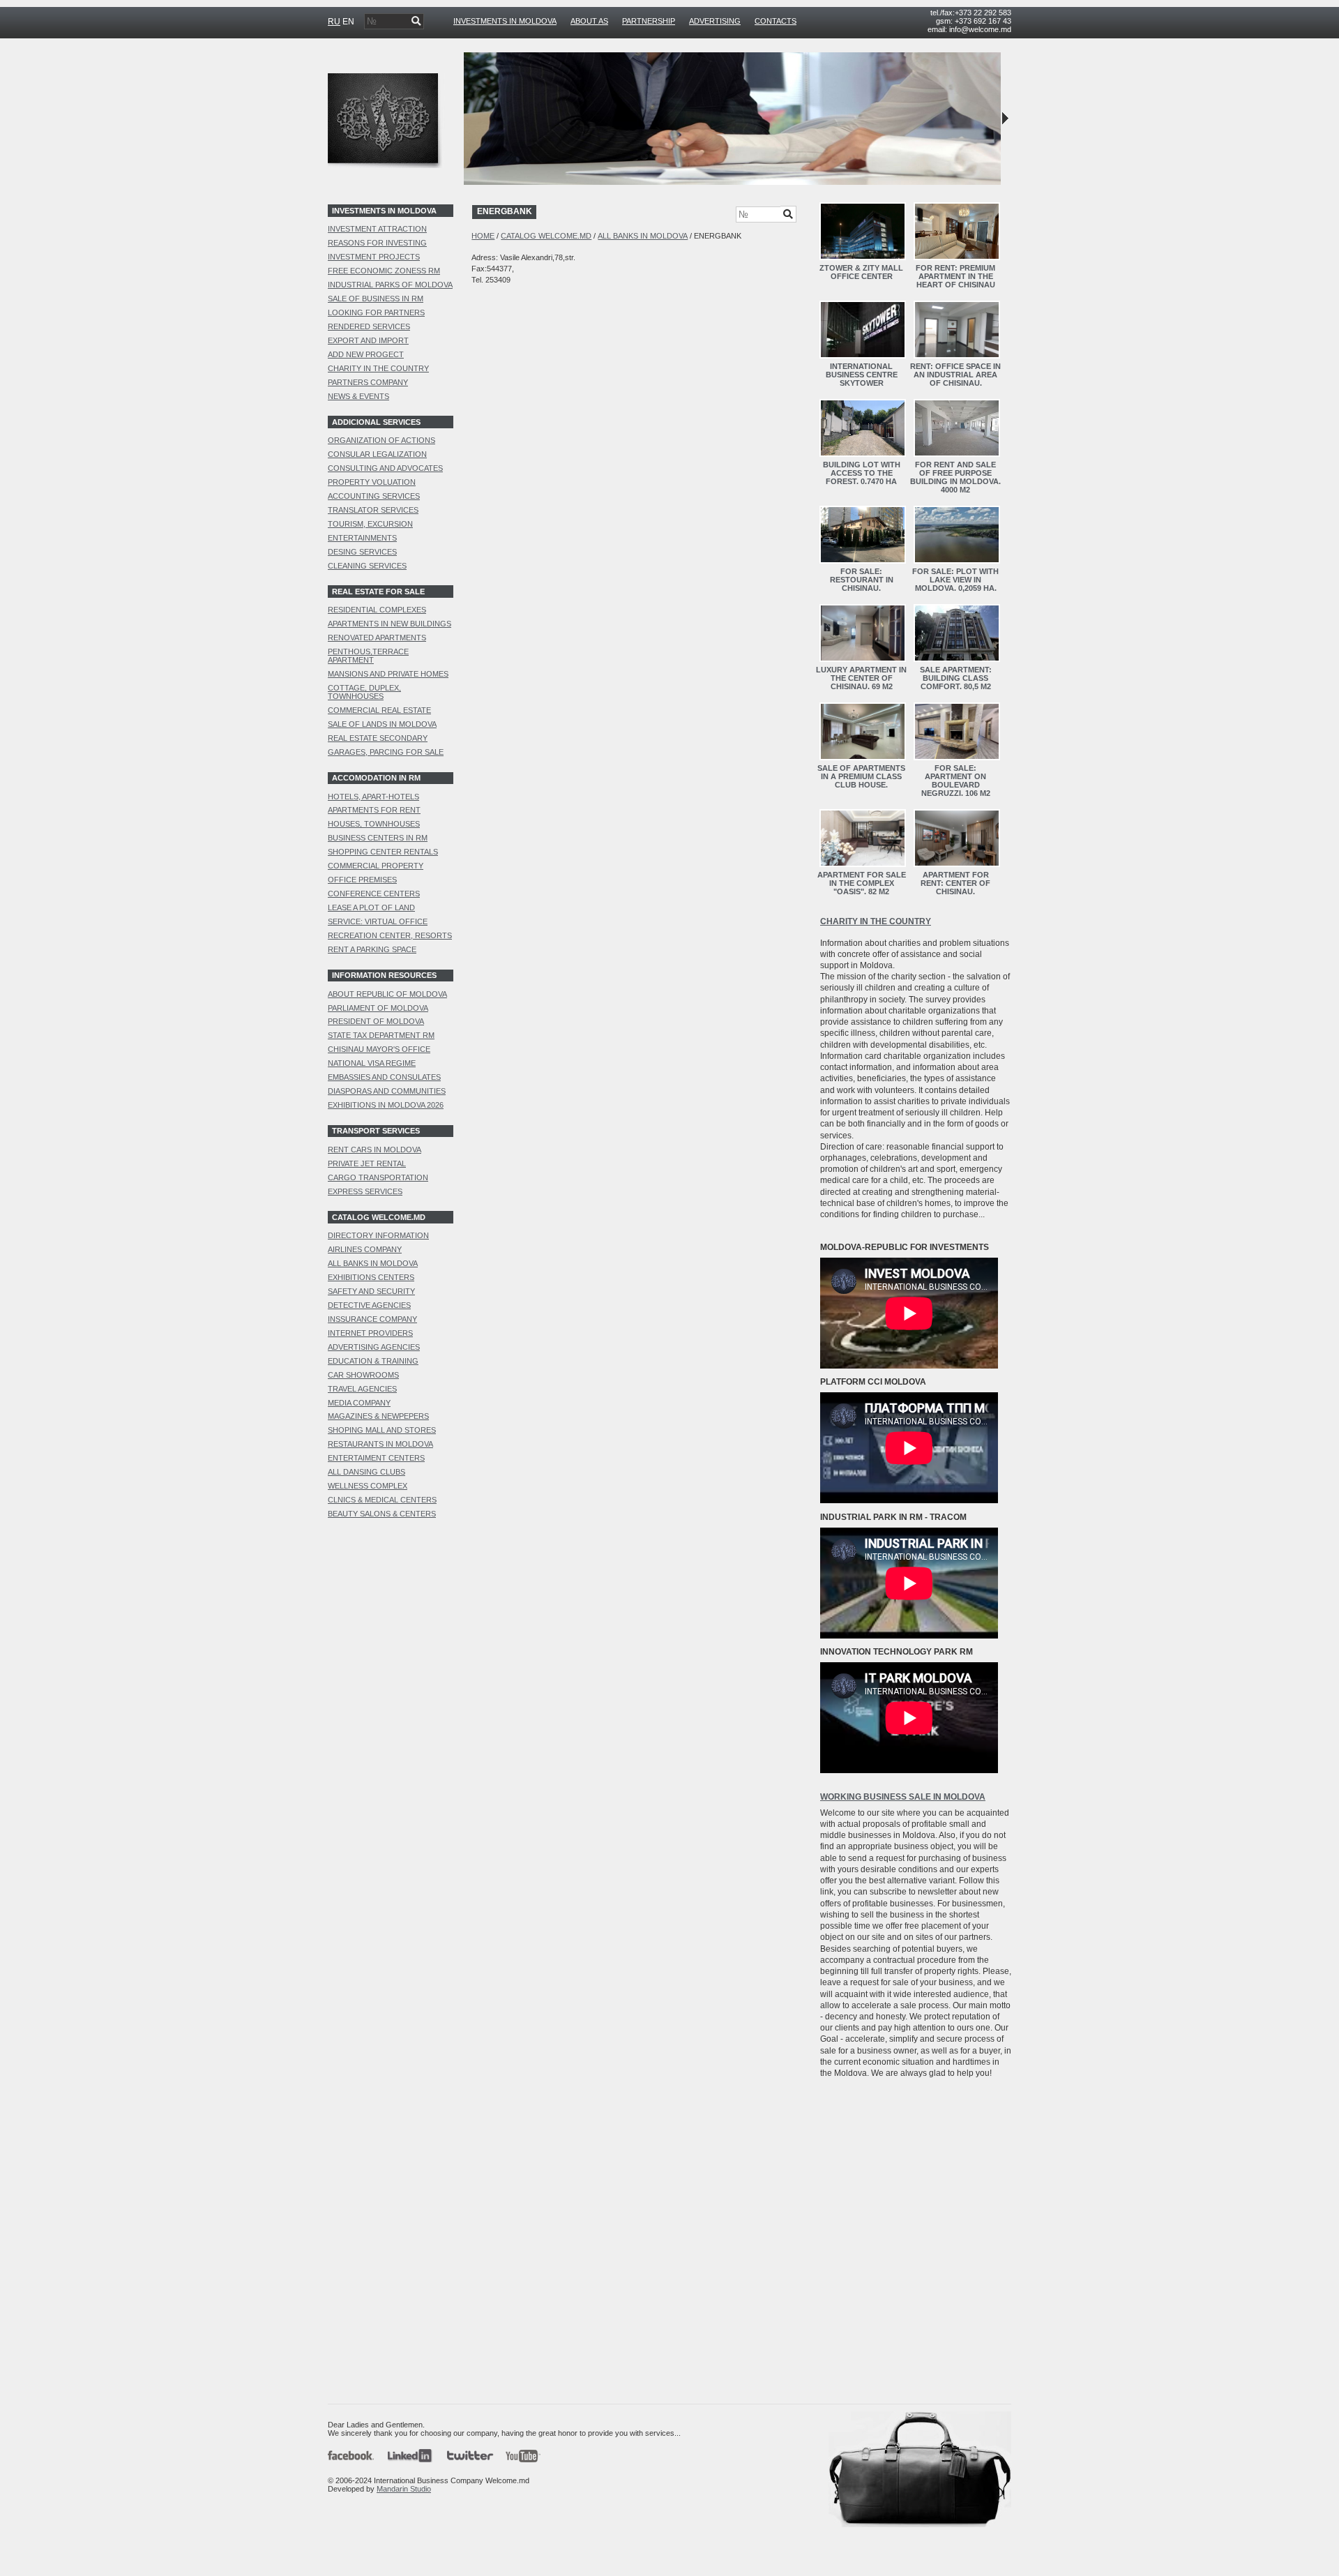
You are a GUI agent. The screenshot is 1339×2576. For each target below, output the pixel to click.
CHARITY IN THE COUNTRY (378, 368)
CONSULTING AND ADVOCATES (385, 468)
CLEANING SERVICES (367, 566)
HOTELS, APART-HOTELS (373, 797)
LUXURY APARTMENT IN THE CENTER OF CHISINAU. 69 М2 (861, 678)
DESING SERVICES (362, 552)
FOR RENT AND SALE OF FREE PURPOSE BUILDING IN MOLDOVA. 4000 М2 (955, 477)
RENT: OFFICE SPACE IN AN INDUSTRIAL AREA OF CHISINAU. (955, 375)
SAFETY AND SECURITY (371, 1291)
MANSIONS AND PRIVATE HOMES (388, 674)
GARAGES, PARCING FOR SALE (386, 752)
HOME (483, 236)
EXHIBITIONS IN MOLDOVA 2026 (386, 1105)
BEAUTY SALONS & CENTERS (382, 1514)
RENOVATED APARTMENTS (377, 638)
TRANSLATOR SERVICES (373, 510)
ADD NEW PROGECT (366, 354)
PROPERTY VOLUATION (372, 482)
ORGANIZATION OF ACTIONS (381, 440)
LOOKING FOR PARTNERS (376, 312)
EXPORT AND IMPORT (368, 340)
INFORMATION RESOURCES (384, 975)
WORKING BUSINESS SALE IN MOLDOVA (903, 1797)
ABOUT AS (589, 21)
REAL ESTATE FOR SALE (378, 592)
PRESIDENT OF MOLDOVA (376, 1021)
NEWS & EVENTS (358, 396)
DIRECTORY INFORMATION (378, 1235)
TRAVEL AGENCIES (362, 1389)
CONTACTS (776, 21)
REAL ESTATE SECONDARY (378, 738)
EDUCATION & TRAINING (373, 1361)
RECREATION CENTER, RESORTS (390, 935)
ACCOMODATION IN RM (376, 778)
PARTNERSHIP (649, 21)
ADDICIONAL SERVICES (376, 422)
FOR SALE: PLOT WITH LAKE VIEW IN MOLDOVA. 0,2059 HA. (955, 580)
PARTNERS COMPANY (368, 382)
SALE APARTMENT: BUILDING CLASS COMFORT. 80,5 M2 (956, 678)
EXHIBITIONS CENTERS (371, 1277)
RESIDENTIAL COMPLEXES (377, 610)
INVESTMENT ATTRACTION (377, 229)
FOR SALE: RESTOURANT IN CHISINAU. (862, 580)
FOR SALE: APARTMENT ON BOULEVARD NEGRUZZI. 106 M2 (956, 781)
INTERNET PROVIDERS (370, 1333)
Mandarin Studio (404, 2489)
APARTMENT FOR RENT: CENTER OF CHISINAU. (955, 883)
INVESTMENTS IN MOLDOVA (505, 21)
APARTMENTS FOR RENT (374, 810)
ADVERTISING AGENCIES (374, 1347)
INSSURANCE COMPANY (372, 1319)
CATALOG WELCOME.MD (379, 1217)
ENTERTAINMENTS (362, 538)
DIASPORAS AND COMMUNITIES (387, 1091)
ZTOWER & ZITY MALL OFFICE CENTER (861, 272)
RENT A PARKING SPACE (372, 949)
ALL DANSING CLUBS (366, 1472)
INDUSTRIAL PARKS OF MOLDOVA (390, 285)
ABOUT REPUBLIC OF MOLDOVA (387, 994)
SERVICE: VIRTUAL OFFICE (378, 921)
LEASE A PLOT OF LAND (371, 907)
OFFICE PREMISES (362, 880)
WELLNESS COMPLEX (368, 1486)
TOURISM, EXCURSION (370, 524)
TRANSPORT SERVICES (376, 1131)
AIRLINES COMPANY (365, 1249)
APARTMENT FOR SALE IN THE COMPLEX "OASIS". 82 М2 (862, 883)
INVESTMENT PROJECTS (374, 257)
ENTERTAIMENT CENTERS (376, 1458)
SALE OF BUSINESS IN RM (376, 299)
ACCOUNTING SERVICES (374, 496)
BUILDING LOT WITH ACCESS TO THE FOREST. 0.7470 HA (862, 473)
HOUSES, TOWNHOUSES (374, 824)
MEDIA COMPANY (359, 1403)
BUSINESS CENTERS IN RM (378, 838)
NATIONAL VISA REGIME (372, 1063)
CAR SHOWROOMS (363, 1375)
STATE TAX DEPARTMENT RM (381, 1035)
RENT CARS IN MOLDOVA (375, 1150)
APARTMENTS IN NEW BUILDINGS (389, 624)
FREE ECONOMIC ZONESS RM (384, 271)
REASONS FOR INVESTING (377, 243)
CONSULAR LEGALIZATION (377, 454)
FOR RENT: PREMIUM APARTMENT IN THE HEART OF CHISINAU (955, 276)
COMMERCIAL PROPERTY (376, 866)
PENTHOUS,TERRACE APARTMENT (368, 656)
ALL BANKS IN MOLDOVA (373, 1263)
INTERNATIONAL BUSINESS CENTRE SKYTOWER (862, 375)
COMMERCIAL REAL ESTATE (379, 710)
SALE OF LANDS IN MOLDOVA (382, 724)
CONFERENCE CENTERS (374, 894)
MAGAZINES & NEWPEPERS (378, 1416)
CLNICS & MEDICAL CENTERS (382, 1500)
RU (334, 22)
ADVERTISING (715, 21)
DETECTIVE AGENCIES (369, 1305)
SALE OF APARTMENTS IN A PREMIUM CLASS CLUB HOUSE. (861, 776)
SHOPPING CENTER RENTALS (383, 852)
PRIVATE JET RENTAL (367, 1163)
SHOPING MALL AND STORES (382, 1430)
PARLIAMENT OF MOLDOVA (378, 1008)
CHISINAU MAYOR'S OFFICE (379, 1049)
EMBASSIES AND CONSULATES (384, 1077)
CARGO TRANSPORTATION (378, 1177)
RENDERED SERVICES (369, 326)
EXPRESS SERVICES (365, 1191)
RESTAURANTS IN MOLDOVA (380, 1444)
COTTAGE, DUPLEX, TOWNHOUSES (364, 692)
